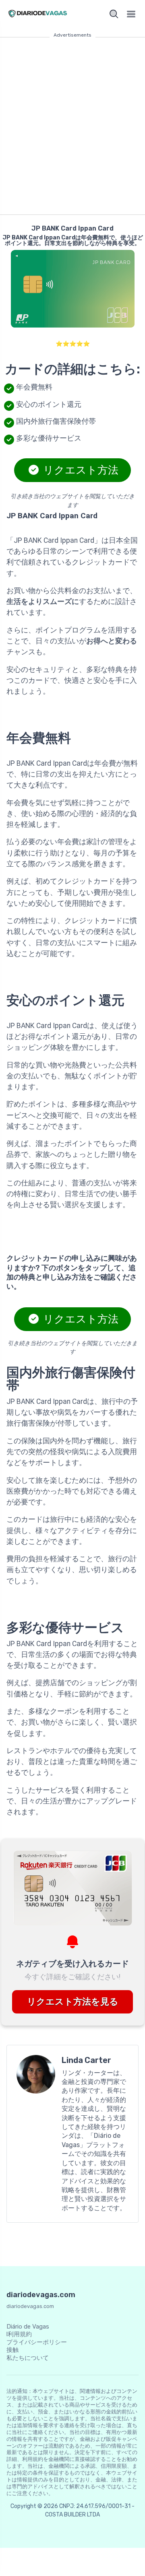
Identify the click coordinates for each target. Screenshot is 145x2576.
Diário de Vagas (28, 2327)
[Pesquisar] (114, 14)
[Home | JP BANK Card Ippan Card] (38, 14)
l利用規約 (19, 2334)
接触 (12, 2350)
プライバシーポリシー (37, 2342)
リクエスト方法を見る (73, 2002)
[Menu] (131, 14)
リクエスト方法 (80, 470)
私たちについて (28, 2358)
